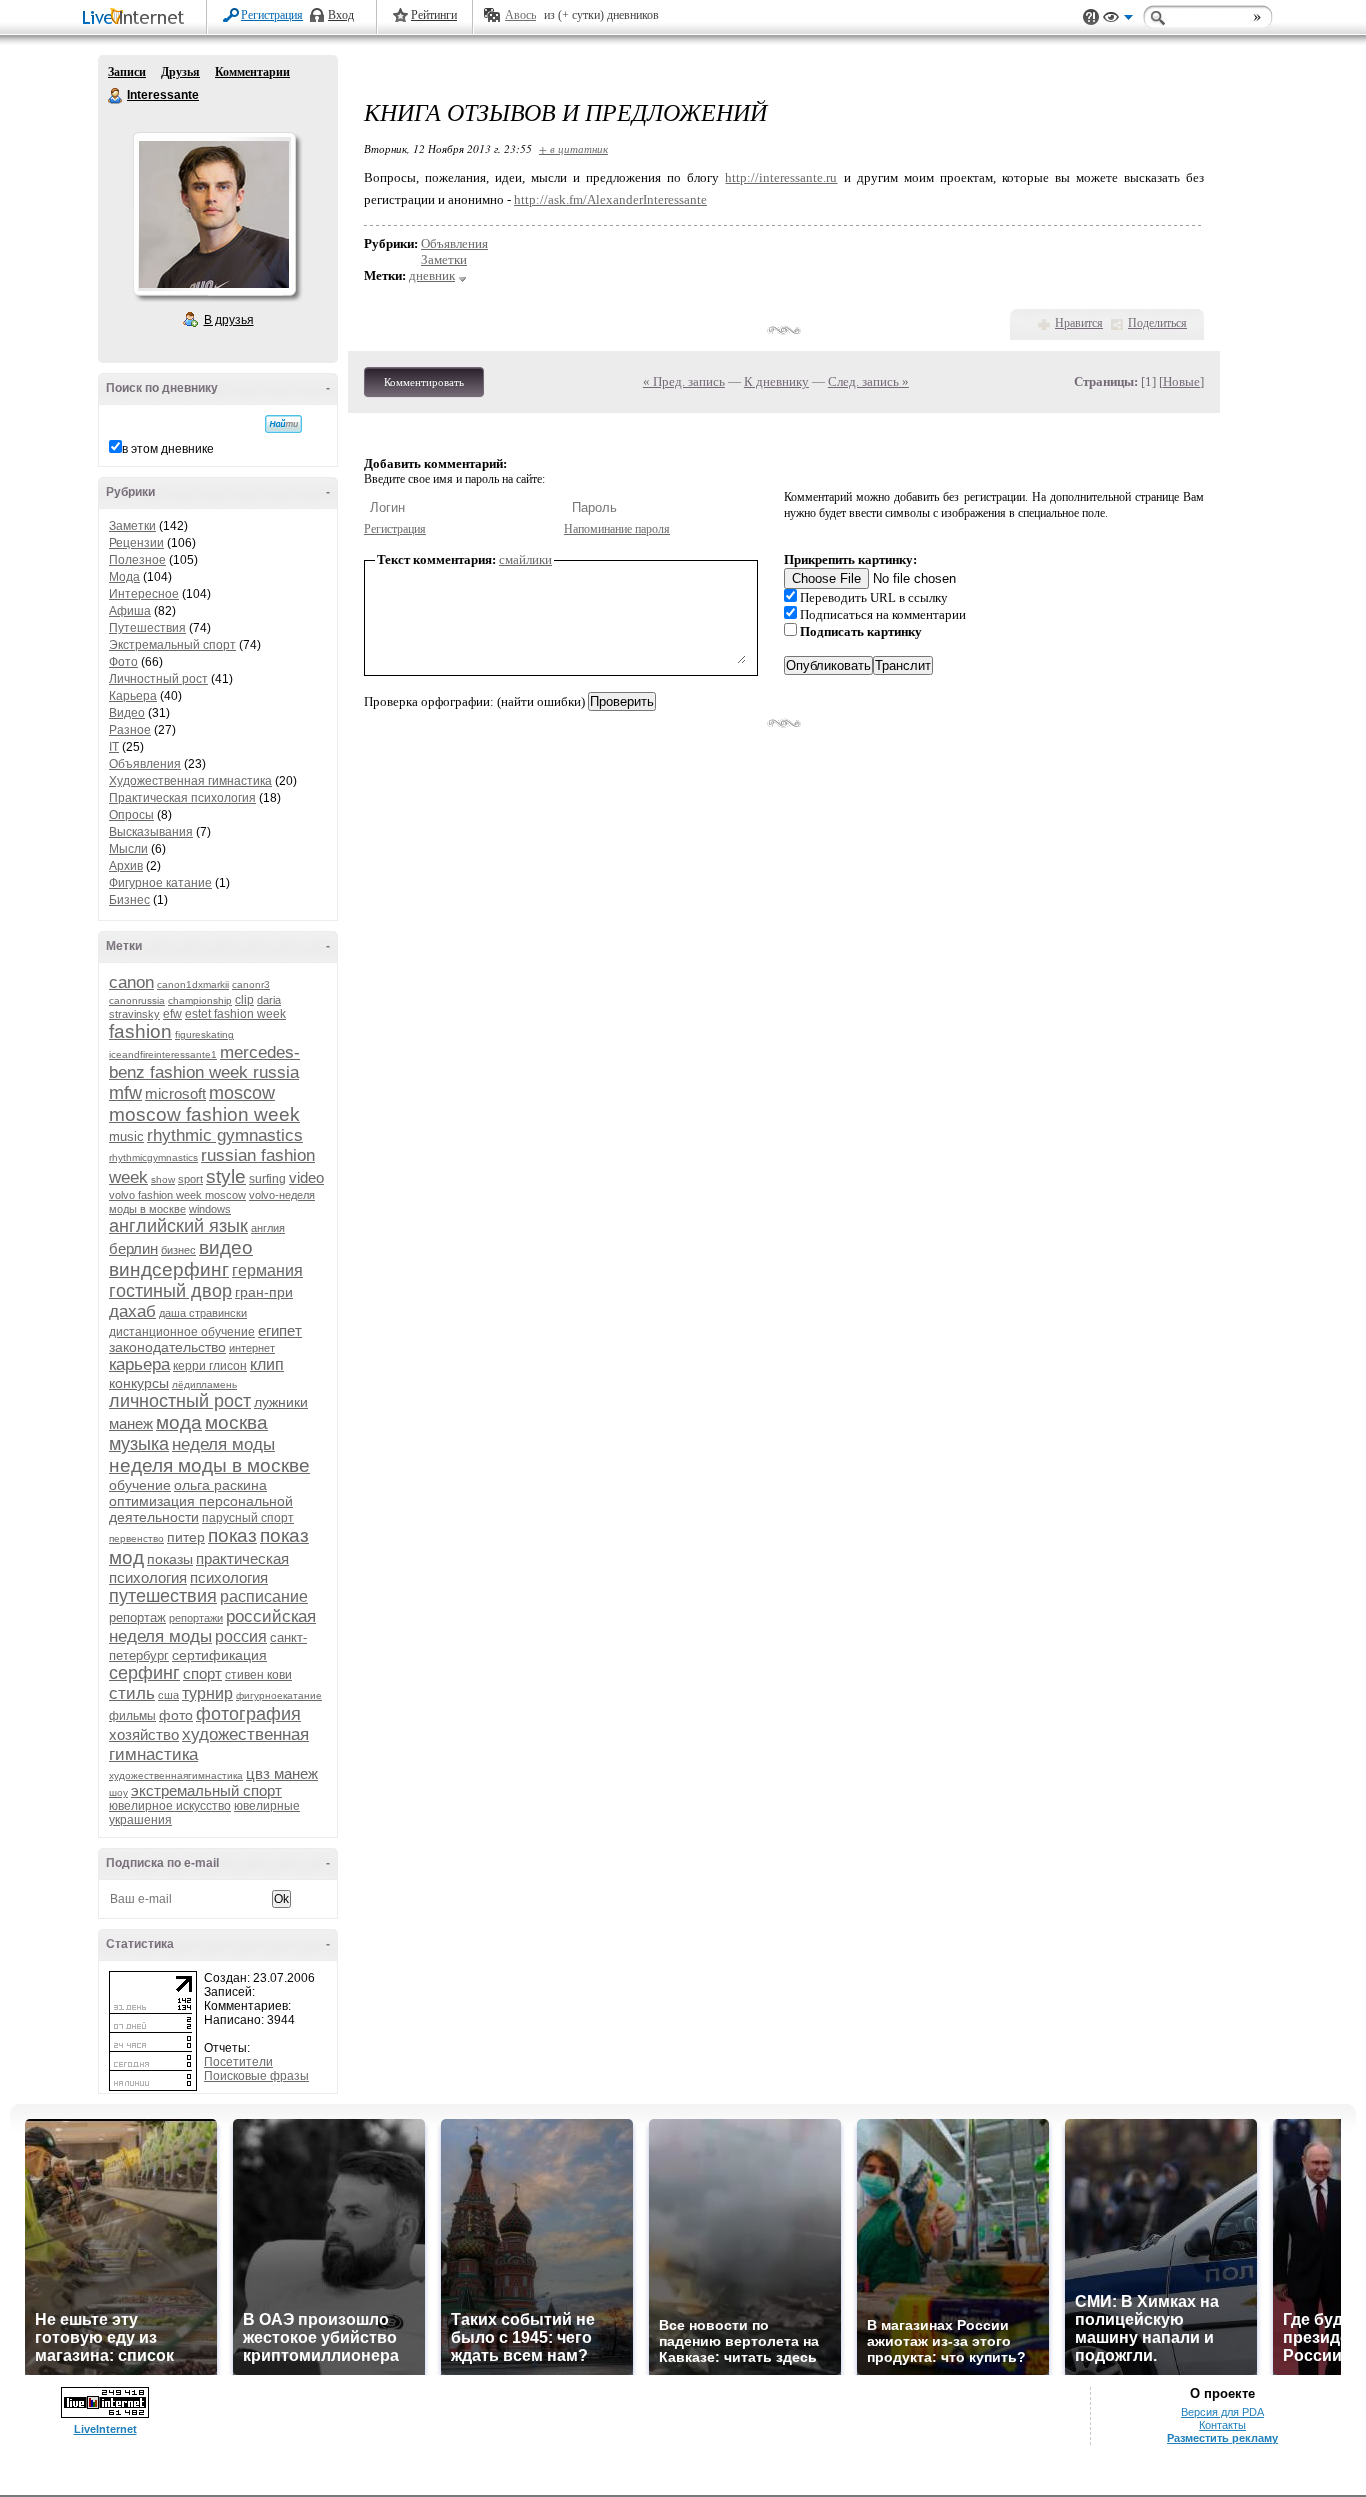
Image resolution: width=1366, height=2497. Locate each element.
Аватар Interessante (214, 214)
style (226, 1176)
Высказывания (151, 832)
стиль (132, 1693)
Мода (124, 577)
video (306, 1177)
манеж (131, 1423)
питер (186, 1537)
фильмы (132, 1716)
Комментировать (424, 382)
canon (131, 982)
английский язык (178, 1226)
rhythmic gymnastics (225, 1135)
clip (244, 1000)
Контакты (1222, 2425)
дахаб (132, 1311)
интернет (252, 1348)
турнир (207, 1693)
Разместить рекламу (1222, 2438)
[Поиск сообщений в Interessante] (283, 424)
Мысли (128, 849)
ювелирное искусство (170, 1806)
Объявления (145, 764)
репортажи (196, 1618)
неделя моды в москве (209, 1465)
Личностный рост (158, 679)
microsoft (175, 1093)
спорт (202, 1673)
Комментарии (252, 72)
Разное (130, 730)
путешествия (163, 1596)
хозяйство (144, 1734)
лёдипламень (204, 1384)
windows (210, 1209)
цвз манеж (282, 1773)
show (163, 1179)
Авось (520, 15)
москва (236, 1422)
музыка (139, 1444)
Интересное (144, 594)
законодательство (167, 1347)
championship (200, 1000)
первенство (136, 1538)
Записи (127, 72)
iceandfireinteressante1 (163, 1054)
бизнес (178, 1250)
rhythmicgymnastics (153, 1157)
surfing (267, 1179)
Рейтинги (434, 15)
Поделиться (1157, 323)
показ (232, 1535)
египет (280, 1330)
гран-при (264, 1292)
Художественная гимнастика (190, 781)
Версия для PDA (1222, 2412)
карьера (139, 1364)
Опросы (131, 815)
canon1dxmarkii (193, 984)
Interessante (116, 96)
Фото (123, 662)
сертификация (219, 1655)
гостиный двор (170, 1291)
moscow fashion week (204, 1114)
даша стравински (203, 1313)
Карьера (133, 696)
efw (172, 1014)
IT (114, 747)
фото (176, 1715)
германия (267, 1270)
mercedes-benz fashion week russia (204, 1062)
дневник (432, 275)
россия (241, 1636)
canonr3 (251, 984)
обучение (140, 1485)
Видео (127, 713)
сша (168, 1695)
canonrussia (137, 1000)
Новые (1181, 381)
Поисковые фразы (256, 2076)
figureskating (204, 1034)
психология (229, 1577)
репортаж (137, 1617)
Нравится (1079, 323)
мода (179, 1422)
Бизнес (129, 900)
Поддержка (1091, 17)
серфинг (144, 1673)
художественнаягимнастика (176, 1775)
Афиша (130, 611)
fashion (140, 1031)
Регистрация (272, 15)
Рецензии (136, 543)
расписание (264, 1596)
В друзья (229, 320)
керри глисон (210, 1366)
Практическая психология (182, 798)
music (126, 1136)
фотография (248, 1714)
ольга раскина (220, 1485)
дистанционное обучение (182, 1332)
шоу (118, 1792)
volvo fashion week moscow (177, 1195)
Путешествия (147, 628)
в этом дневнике (168, 449)
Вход (341, 15)
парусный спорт (248, 1518)
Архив (126, 866)
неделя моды (223, 1444)
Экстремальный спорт (172, 645)
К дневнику (776, 381)
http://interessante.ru (781, 177)
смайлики (525, 559)
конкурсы (139, 1383)
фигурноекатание (279, 1695)
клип (267, 1364)
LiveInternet (137, 18)
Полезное (137, 560)
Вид (1118, 20)
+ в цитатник (573, 148)
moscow (242, 1093)
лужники (281, 1402)
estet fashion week (235, 1014)
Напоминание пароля (617, 529)
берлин (133, 1248)
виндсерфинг (169, 1269)
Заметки (132, 526)
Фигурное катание (160, 883)
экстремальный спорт (206, 1790)
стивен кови (258, 1675)
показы (170, 1559)
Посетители (238, 2062)
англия (268, 1228)
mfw (125, 1093)
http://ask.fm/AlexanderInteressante (610, 199)
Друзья (180, 72)
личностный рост (180, 1401)
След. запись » (868, 381)
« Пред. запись (684, 381)
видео (226, 1247)
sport (190, 1179)
